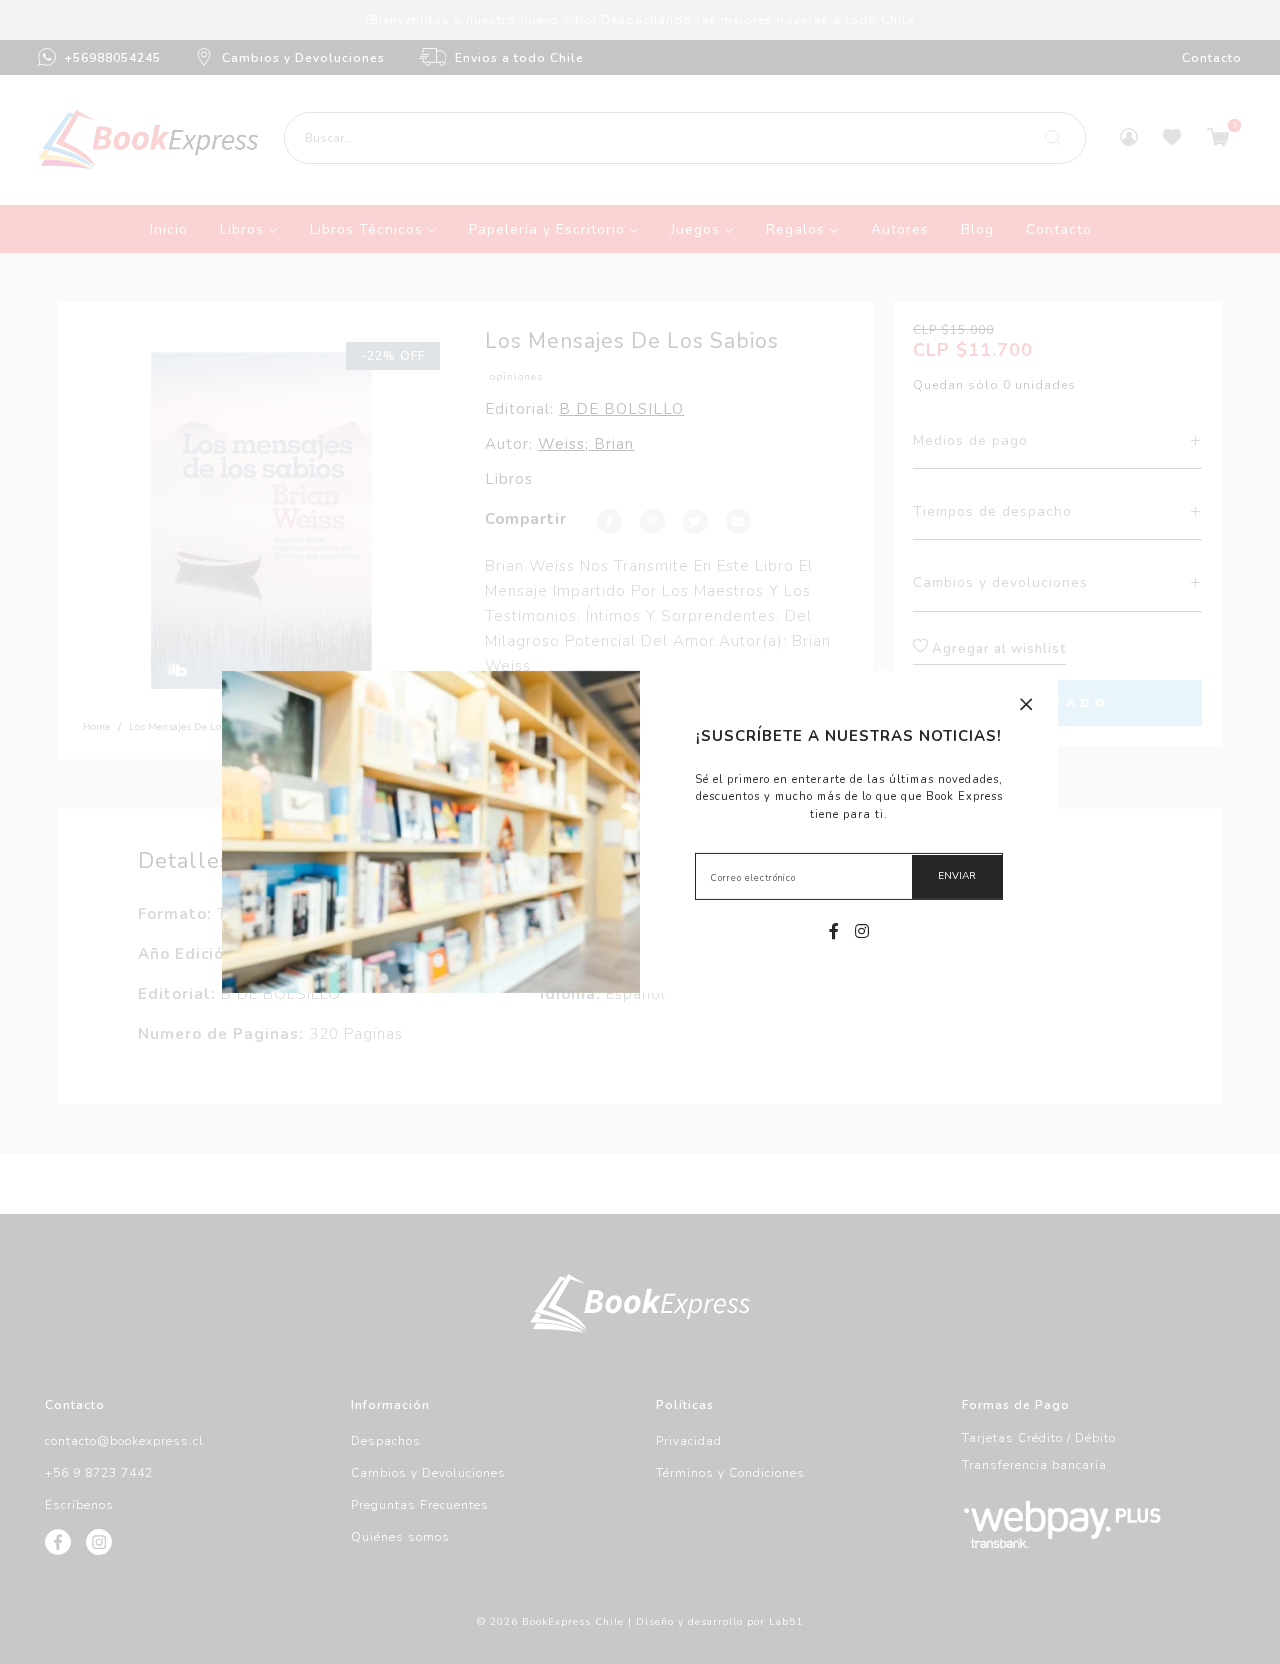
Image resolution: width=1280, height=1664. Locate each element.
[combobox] (685, 138)
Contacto (1212, 58)
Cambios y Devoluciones (303, 58)
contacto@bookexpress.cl (124, 1441)
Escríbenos (79, 1505)
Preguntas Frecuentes (420, 1505)
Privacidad (689, 1441)
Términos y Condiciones (730, 1473)
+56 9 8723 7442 (99, 1473)
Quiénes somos (400, 1537)
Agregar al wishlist (997, 649)
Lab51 (786, 1622)
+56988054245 (113, 58)
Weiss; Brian (586, 444)
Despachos (386, 1441)
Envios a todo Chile (519, 58)
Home (96, 727)
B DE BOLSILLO (621, 409)
